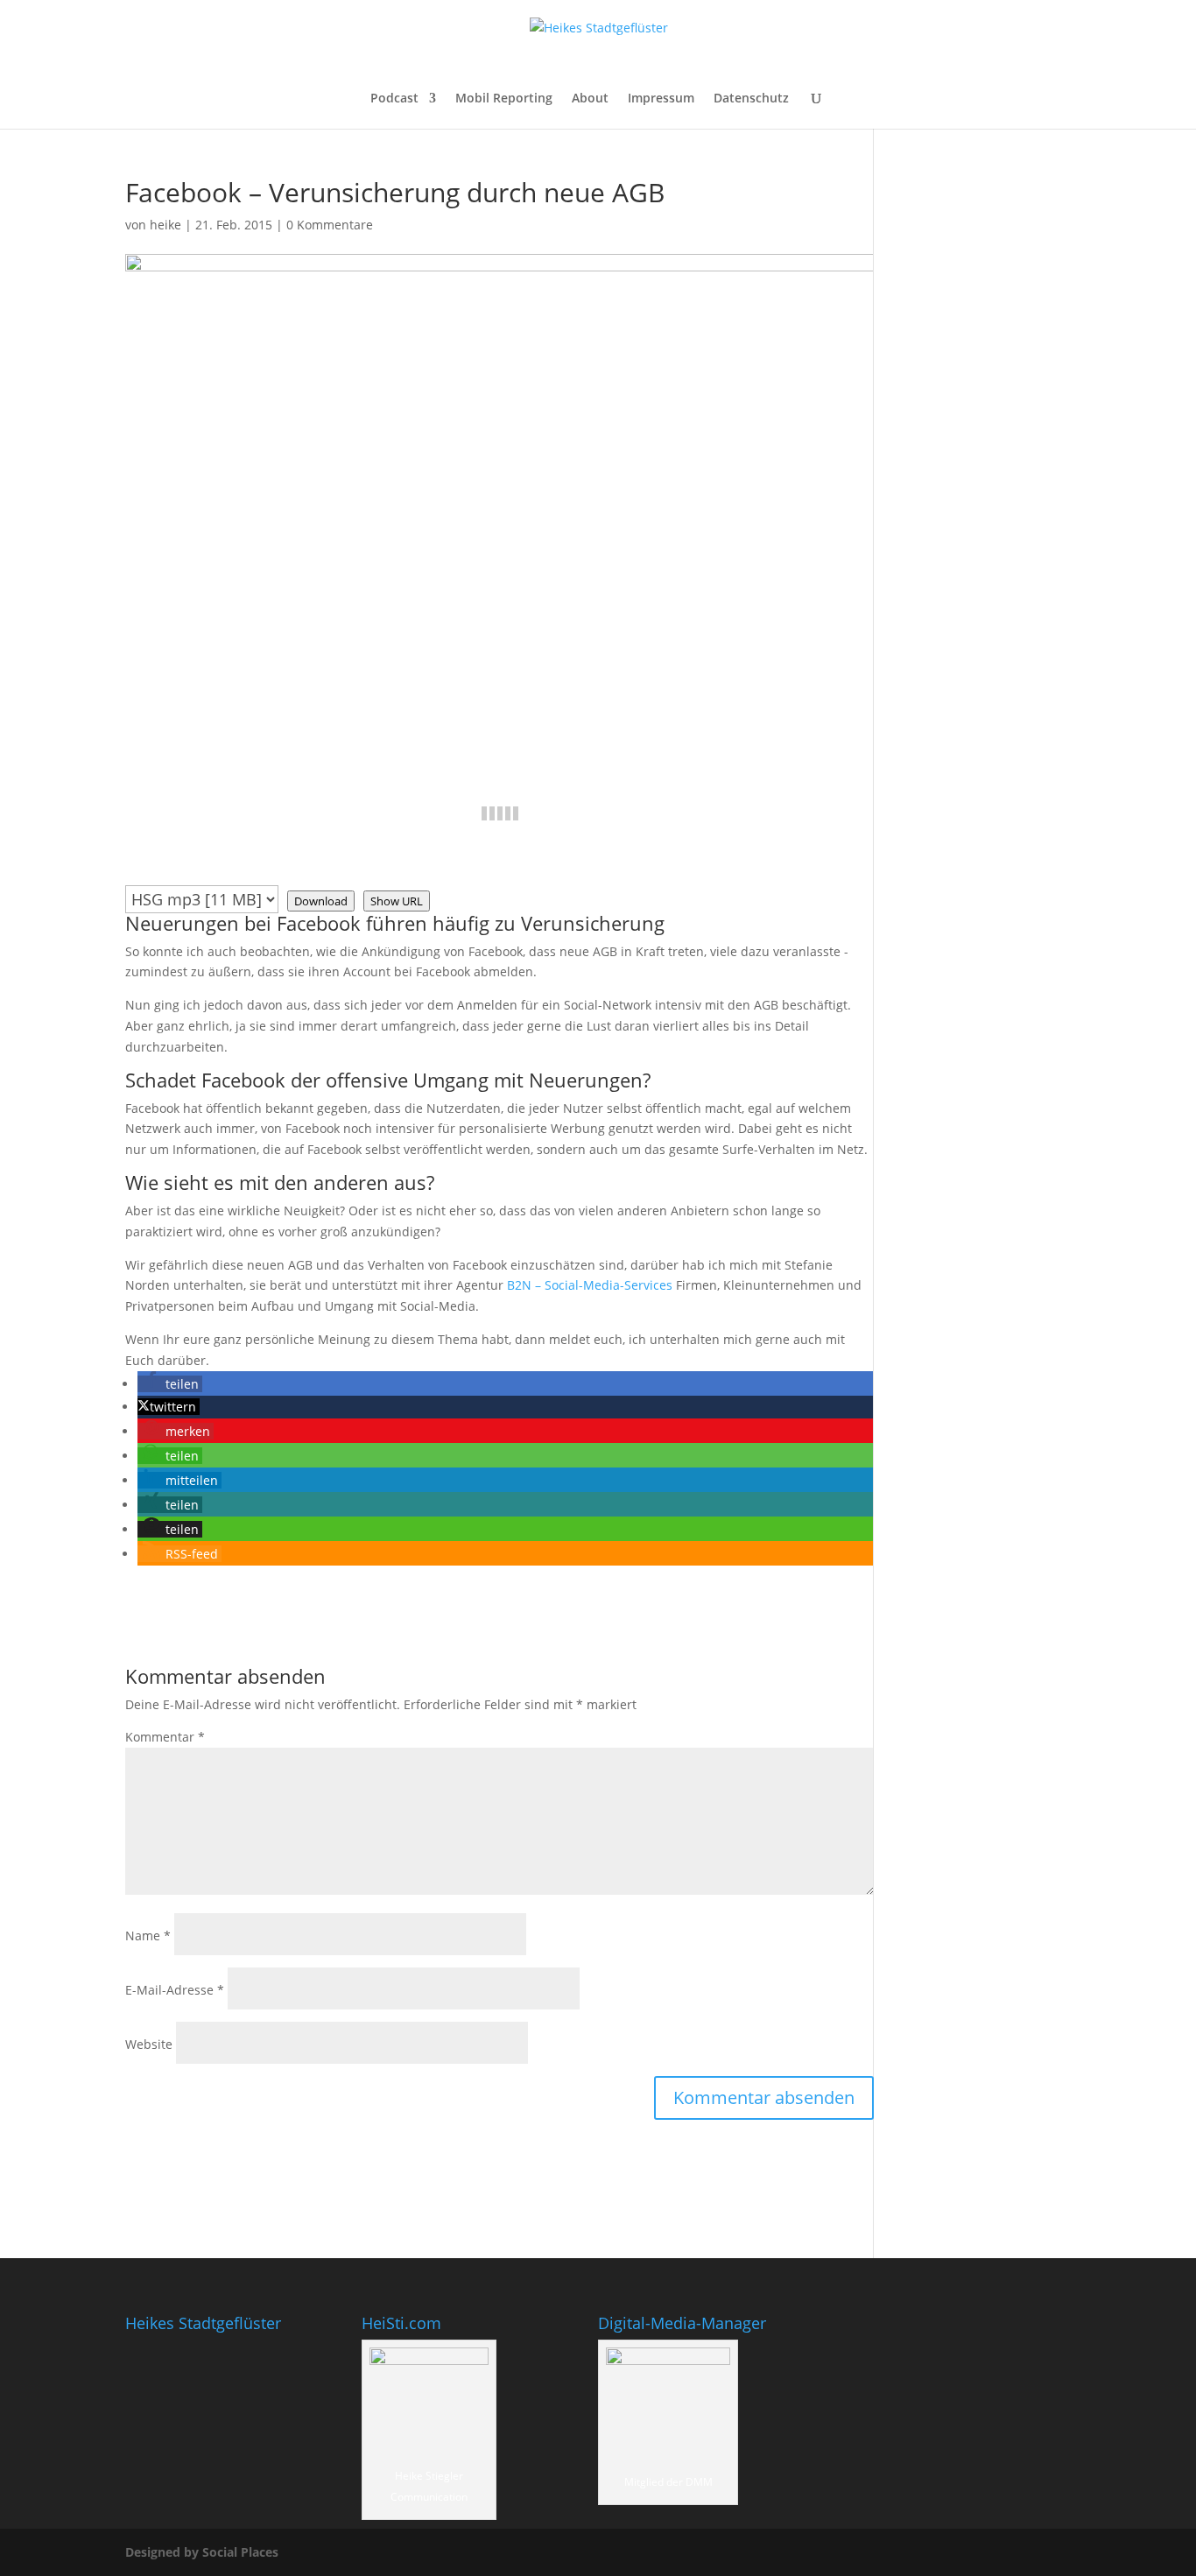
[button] (170, 1384)
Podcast (394, 99)
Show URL (397, 901)
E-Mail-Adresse (175, 1990)
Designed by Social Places (202, 2552)
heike (165, 225)
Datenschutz (751, 99)
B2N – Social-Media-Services (590, 1285)
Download (321, 901)
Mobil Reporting (504, 99)
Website (149, 2044)
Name (148, 1936)
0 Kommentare (330, 225)
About (590, 99)
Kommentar (165, 1737)
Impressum (661, 99)
